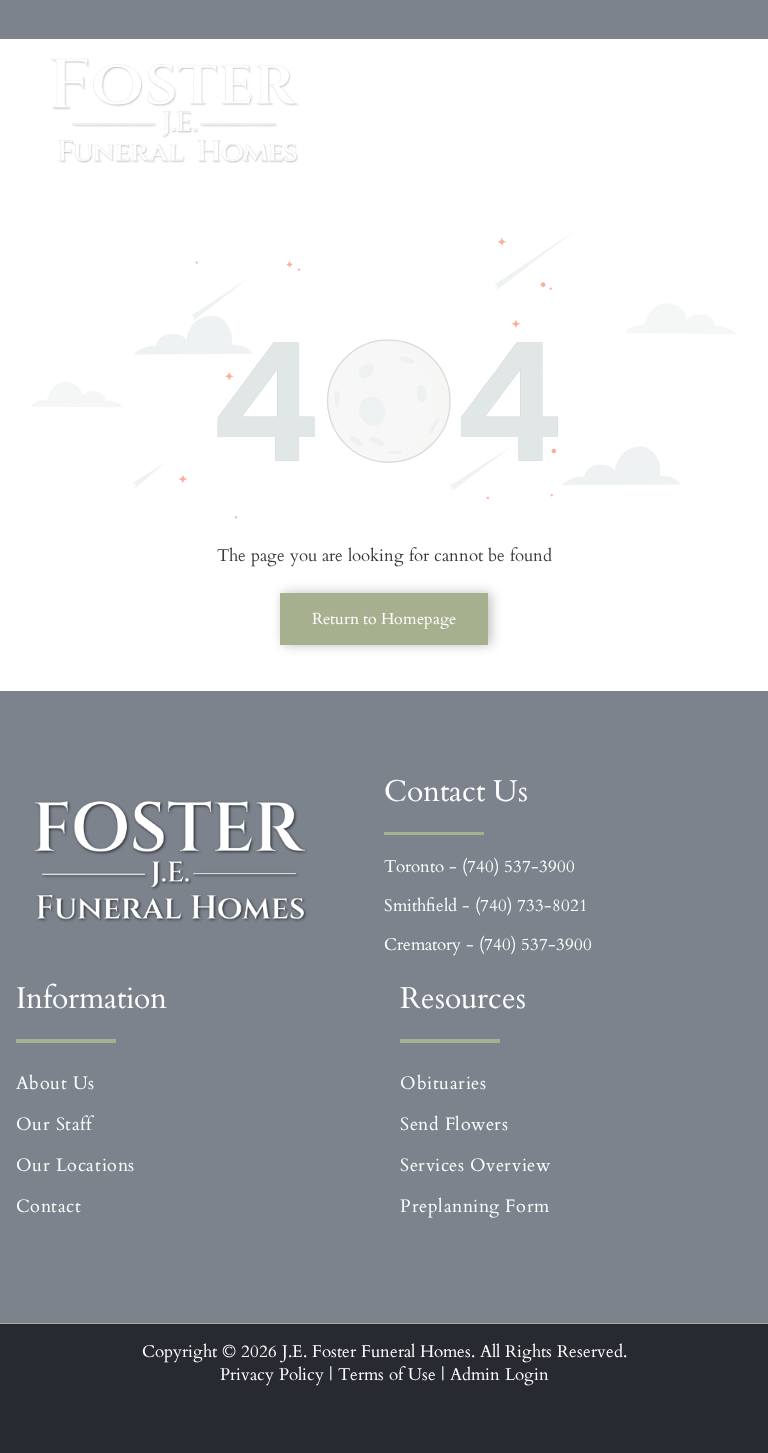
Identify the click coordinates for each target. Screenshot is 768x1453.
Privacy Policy (272, 1374)
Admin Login (499, 1374)
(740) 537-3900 (518, 866)
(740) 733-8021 (531, 905)
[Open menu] (706, 111)
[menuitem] (196, 1083)
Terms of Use (387, 1374)
